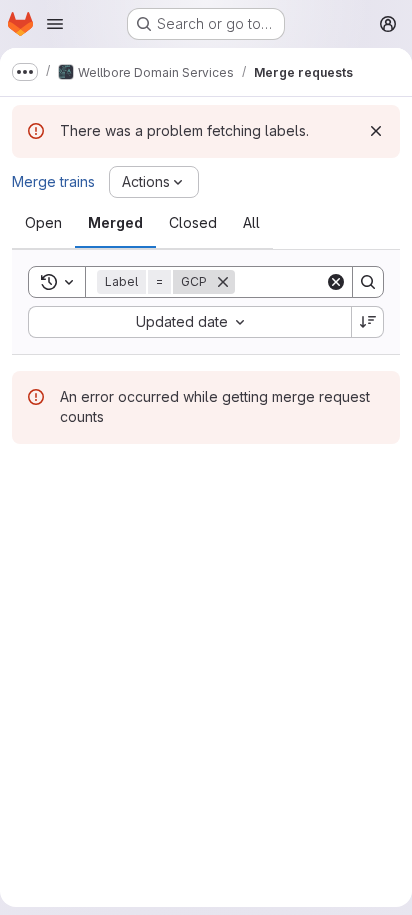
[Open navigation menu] (55, 24)
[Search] (368, 282)
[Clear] (336, 282)
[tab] (43, 223)
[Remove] (223, 282)
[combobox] (189, 322)
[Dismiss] (376, 131)
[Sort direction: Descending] (368, 322)
